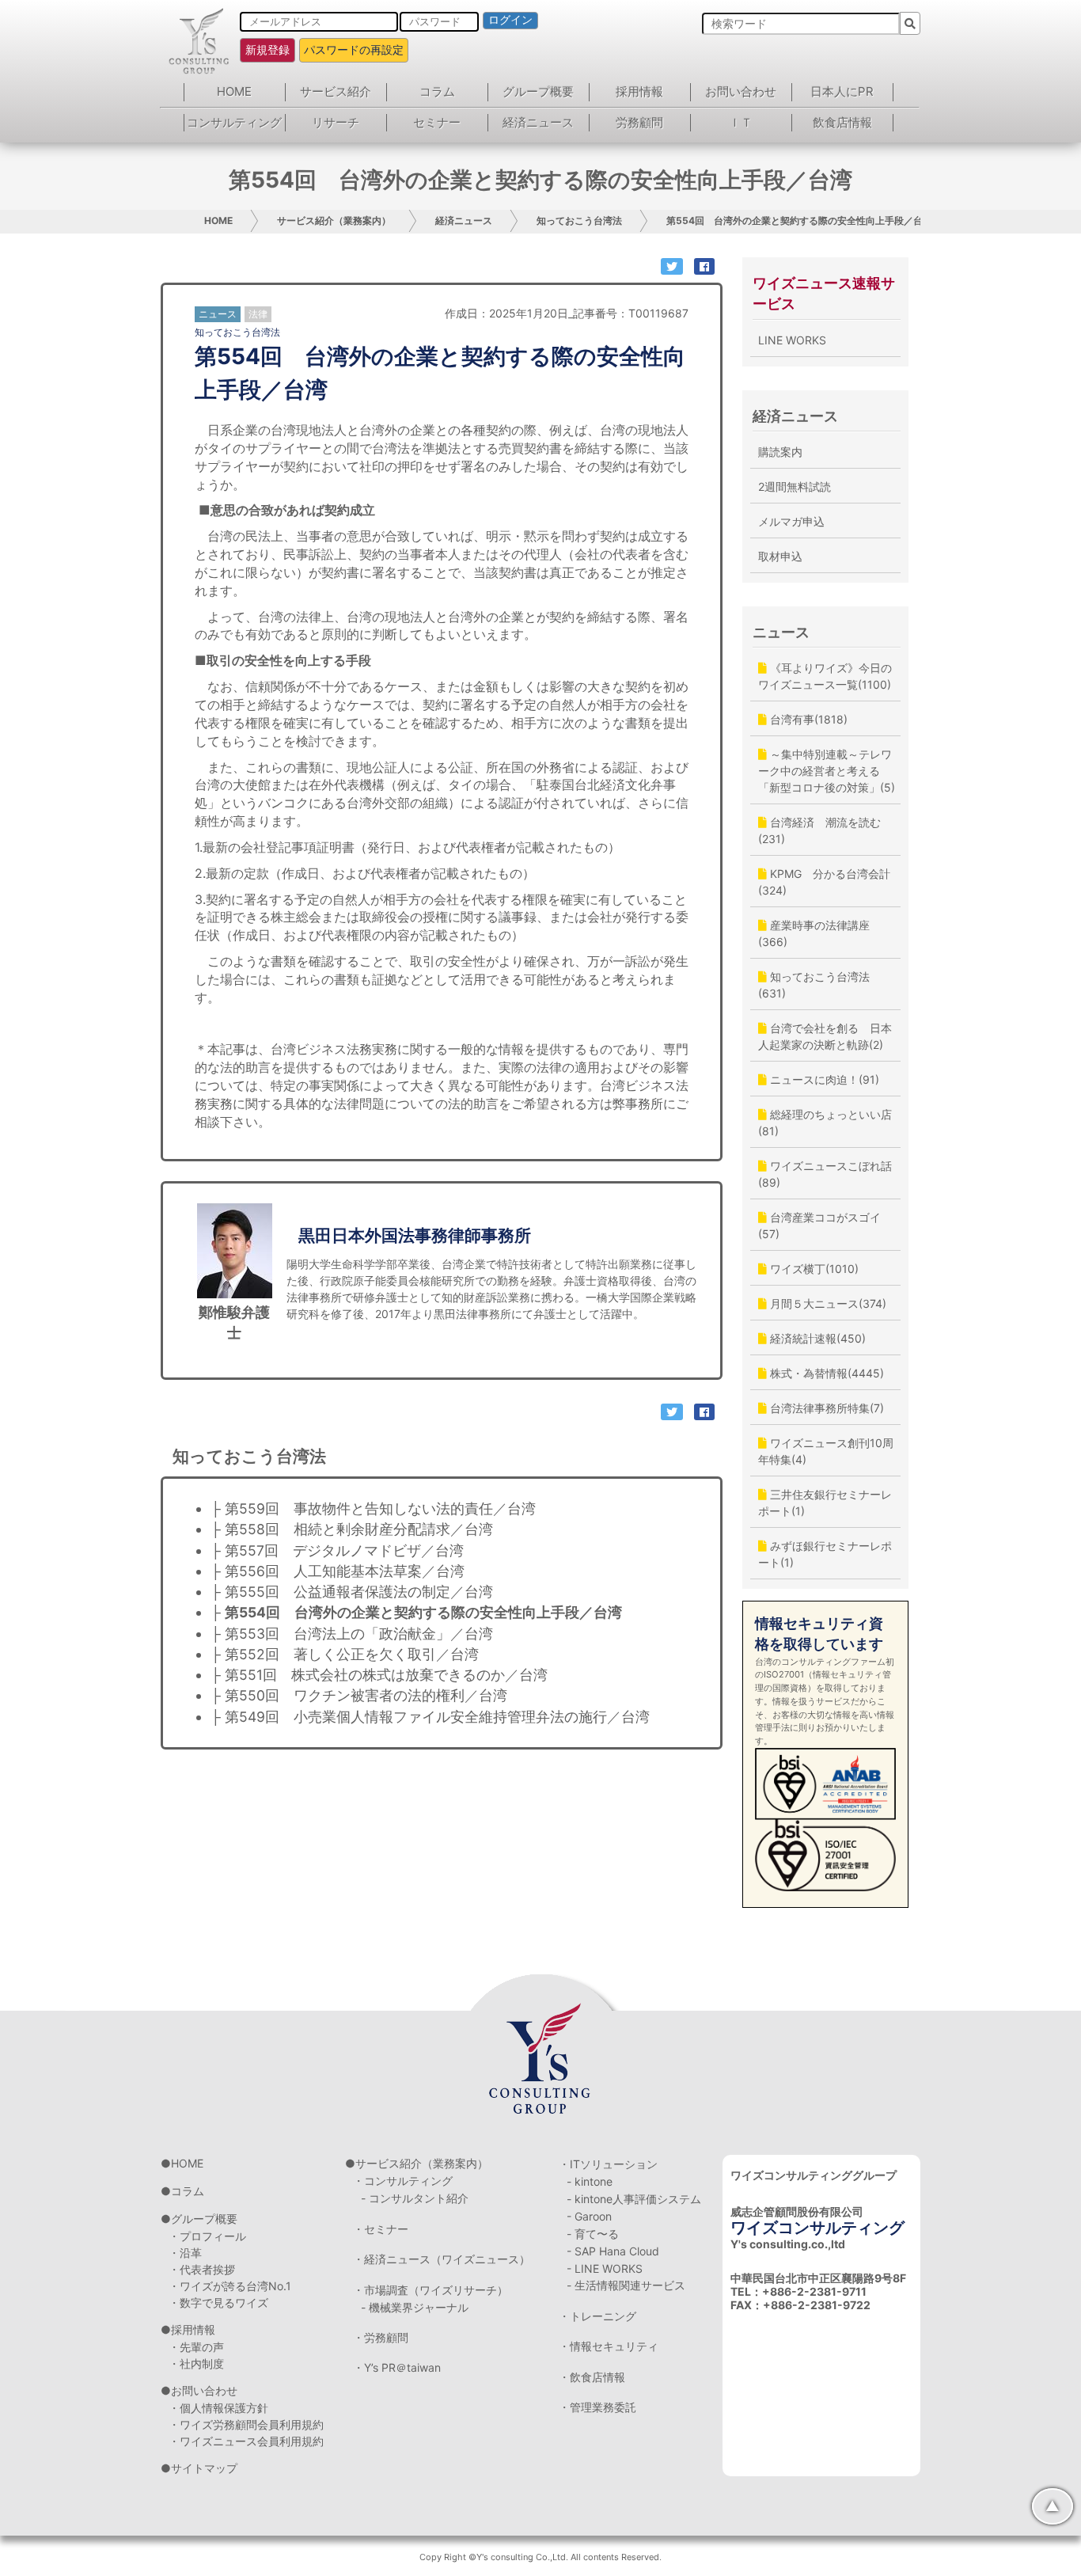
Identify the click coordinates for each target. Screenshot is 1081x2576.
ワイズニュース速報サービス (824, 293)
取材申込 (780, 556)
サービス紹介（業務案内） (334, 220)
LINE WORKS (792, 340)
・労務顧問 (381, 2337)
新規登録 (267, 49)
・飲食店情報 (592, 2377)
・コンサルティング (403, 2181)
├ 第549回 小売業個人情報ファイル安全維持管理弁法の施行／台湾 (430, 1717)
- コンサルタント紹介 (415, 2198)
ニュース (781, 632)
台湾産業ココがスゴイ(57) (819, 1225)
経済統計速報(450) (816, 1338)
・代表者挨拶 (202, 2269)
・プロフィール (207, 2236)
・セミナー (381, 2229)
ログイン (510, 20)
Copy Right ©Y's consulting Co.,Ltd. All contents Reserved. (540, 2557)
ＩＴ (741, 122)
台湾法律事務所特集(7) (825, 1408)
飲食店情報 (842, 122)
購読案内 (780, 452)
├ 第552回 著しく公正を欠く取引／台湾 (345, 1654)
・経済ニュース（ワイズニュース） (442, 2259)
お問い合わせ (741, 91)
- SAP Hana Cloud (613, 2251)
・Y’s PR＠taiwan (397, 2367)
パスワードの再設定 (354, 49)
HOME (234, 91)
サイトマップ (204, 2468)
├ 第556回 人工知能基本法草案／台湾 (338, 1571)
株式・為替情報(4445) (825, 1373)
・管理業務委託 (597, 2407)
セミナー (437, 122)
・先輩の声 (196, 2347)
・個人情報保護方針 (218, 2408)
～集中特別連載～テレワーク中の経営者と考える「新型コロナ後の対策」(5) (827, 771)
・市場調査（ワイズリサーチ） (431, 2290)
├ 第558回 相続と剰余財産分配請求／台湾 (352, 1529)
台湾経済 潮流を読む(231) (819, 830)
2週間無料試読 (795, 486)
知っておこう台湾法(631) (814, 985)
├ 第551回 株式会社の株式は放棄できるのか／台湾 (379, 1675)
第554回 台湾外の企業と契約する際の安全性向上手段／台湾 (799, 220)
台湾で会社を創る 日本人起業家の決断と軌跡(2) (825, 1036)
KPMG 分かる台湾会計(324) (824, 882)
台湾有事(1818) (807, 719)
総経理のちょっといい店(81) (825, 1123)
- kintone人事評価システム (634, 2199)
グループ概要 (538, 91)
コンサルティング (234, 122)
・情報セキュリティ (609, 2346)
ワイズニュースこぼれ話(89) (825, 1174)
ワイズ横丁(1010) (813, 1269)
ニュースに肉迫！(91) (823, 1079)
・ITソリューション (608, 2164)
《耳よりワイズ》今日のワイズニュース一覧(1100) (825, 676)
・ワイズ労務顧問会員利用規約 (246, 2424)
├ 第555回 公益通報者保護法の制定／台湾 (352, 1592)
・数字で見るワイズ (218, 2302)
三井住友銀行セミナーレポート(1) (825, 1503)
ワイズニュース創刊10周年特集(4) (826, 1451)
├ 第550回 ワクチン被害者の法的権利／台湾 (359, 1695)
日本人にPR (842, 91)
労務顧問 (639, 122)
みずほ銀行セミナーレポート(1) (825, 1554)
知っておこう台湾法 (579, 220)
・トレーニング (597, 2316)
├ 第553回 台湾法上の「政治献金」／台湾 (352, 1634)
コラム (437, 91)
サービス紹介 (336, 91)
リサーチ (336, 122)
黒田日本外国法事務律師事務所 (415, 1235)
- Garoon (589, 2216)
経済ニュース (538, 122)
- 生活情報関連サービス (626, 2285)
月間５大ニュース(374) (827, 1303)
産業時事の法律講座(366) (814, 933)
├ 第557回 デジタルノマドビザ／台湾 (337, 1550)
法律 (258, 314)
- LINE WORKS (605, 2268)
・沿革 (185, 2253)
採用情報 (639, 91)
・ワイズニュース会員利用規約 (246, 2441)
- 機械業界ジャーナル (415, 2307)
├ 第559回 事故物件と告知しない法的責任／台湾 (373, 1508)
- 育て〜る (593, 2234)
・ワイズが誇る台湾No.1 (230, 2286)
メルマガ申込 (791, 521)
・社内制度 (196, 2363)
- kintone (590, 2181)
